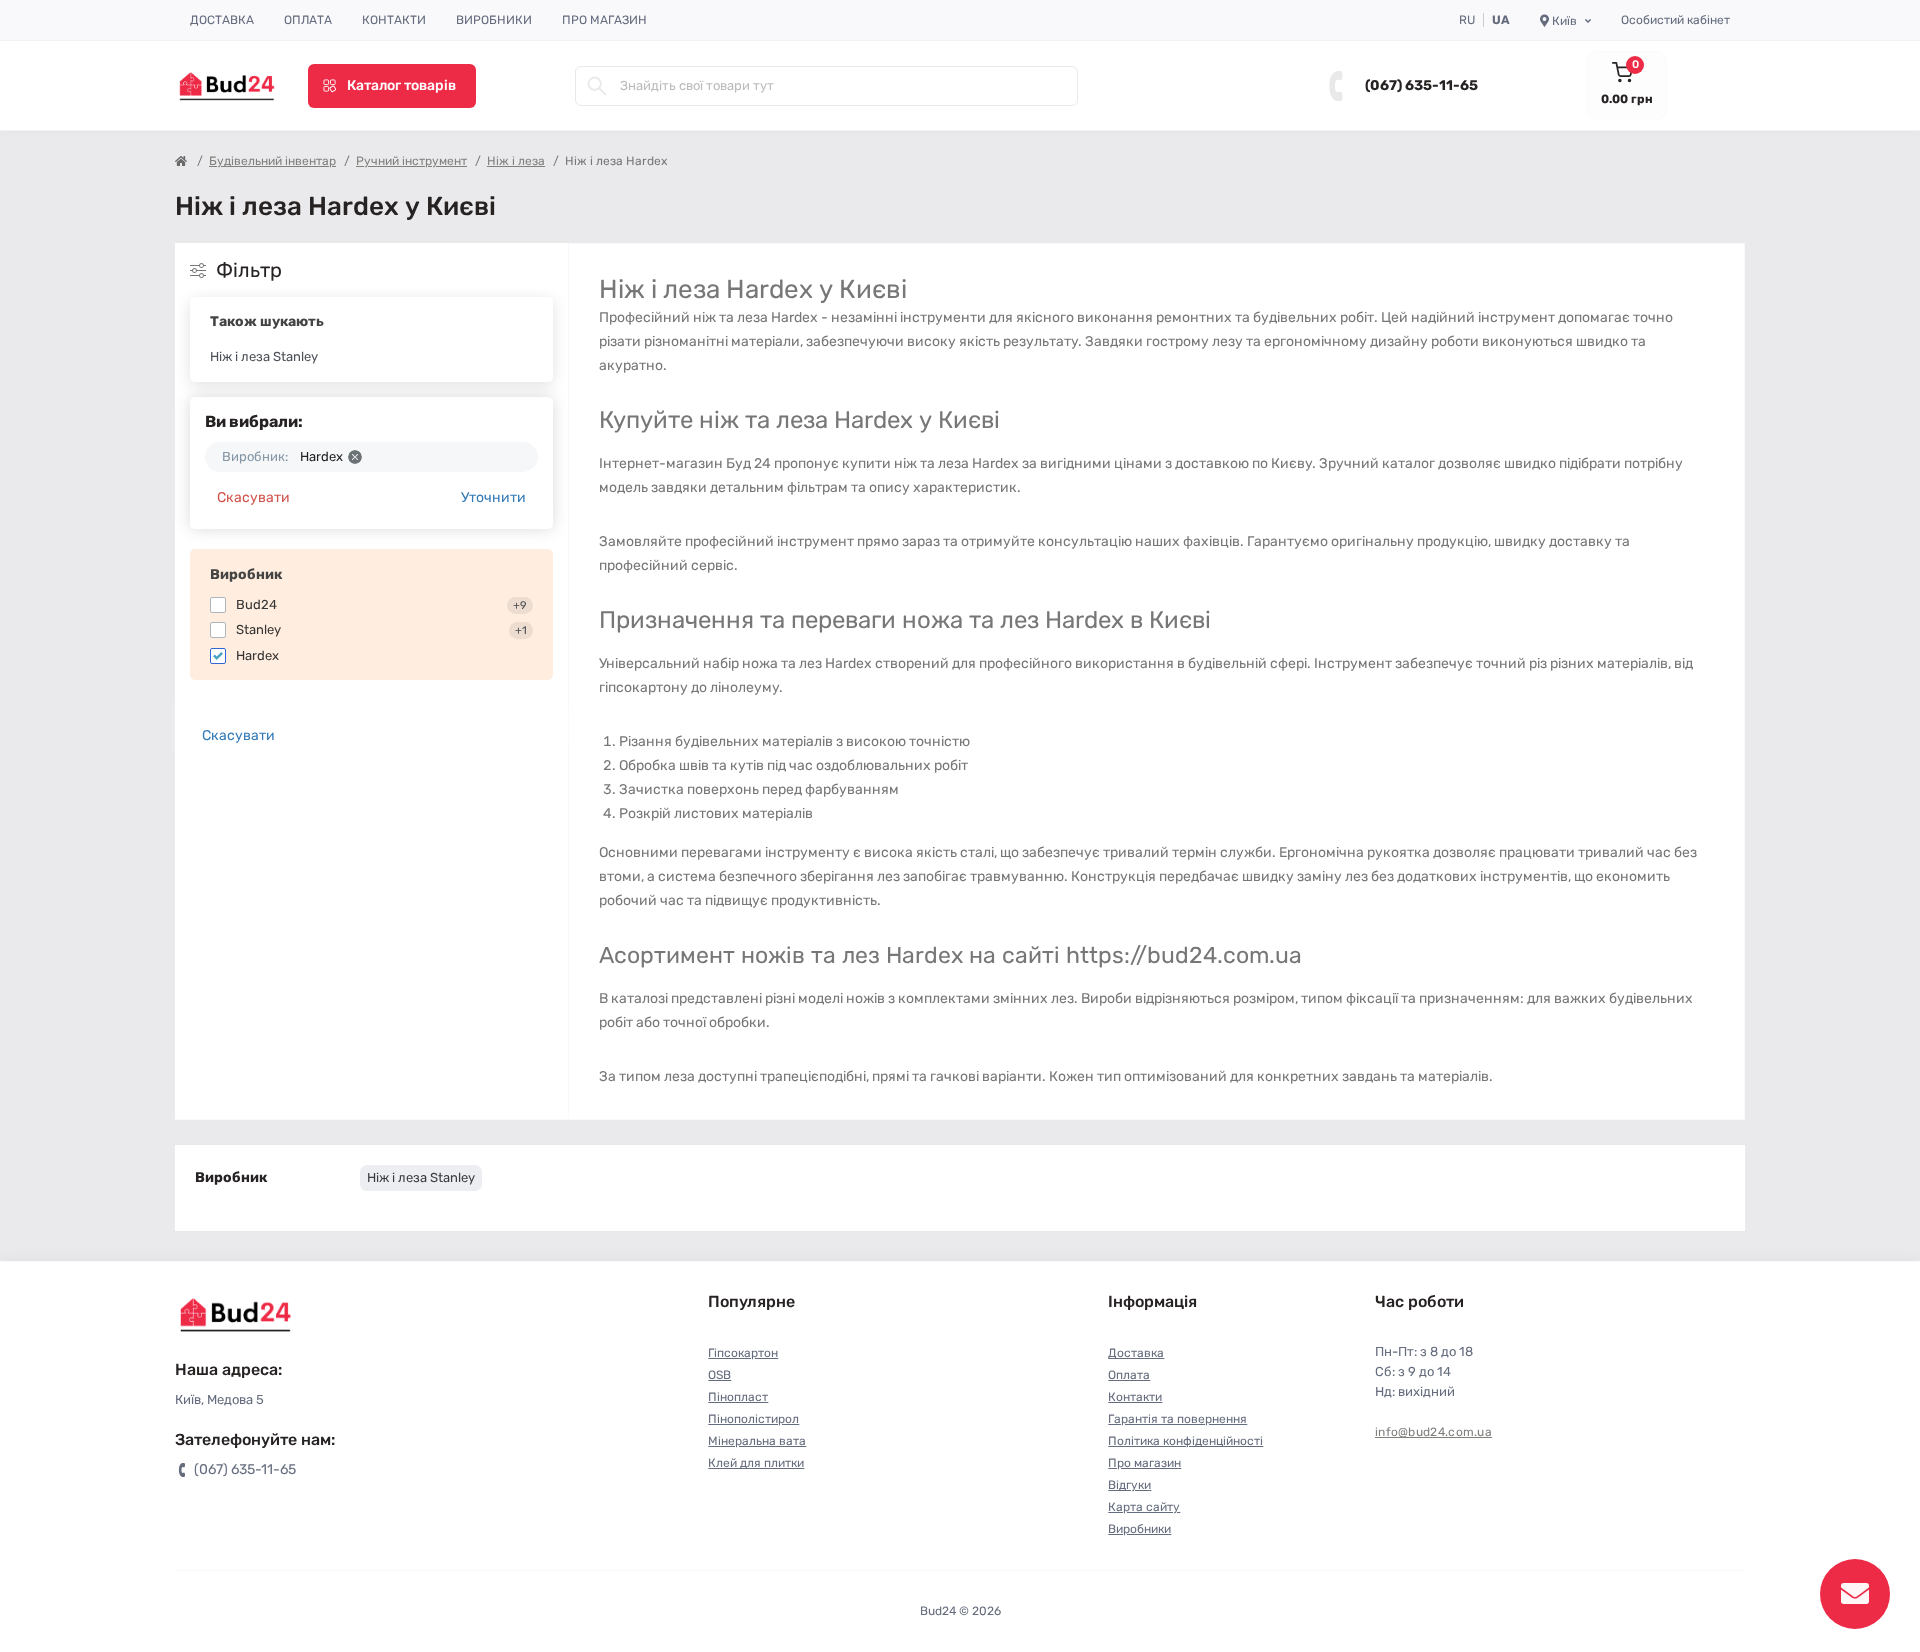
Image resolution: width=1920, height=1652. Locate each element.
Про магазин (604, 20)
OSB (719, 1375)
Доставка (222, 20)
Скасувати (253, 497)
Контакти (394, 20)
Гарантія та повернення (1177, 1419)
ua (1501, 20)
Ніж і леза (516, 161)
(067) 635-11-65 (1421, 85)
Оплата (308, 20)
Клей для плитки (756, 1463)
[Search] (597, 86)
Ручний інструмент (411, 161)
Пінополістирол (753, 1419)
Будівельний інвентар (272, 161)
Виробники (494, 20)
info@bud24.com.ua (1433, 1432)
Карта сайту (1144, 1507)
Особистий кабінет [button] (1675, 20)
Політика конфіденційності (1185, 1441)
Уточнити (493, 497)
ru (1467, 20)
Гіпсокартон (743, 1353)
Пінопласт (738, 1397)
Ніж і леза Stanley (264, 356)
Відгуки (1129, 1485)
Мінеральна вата (757, 1441)
